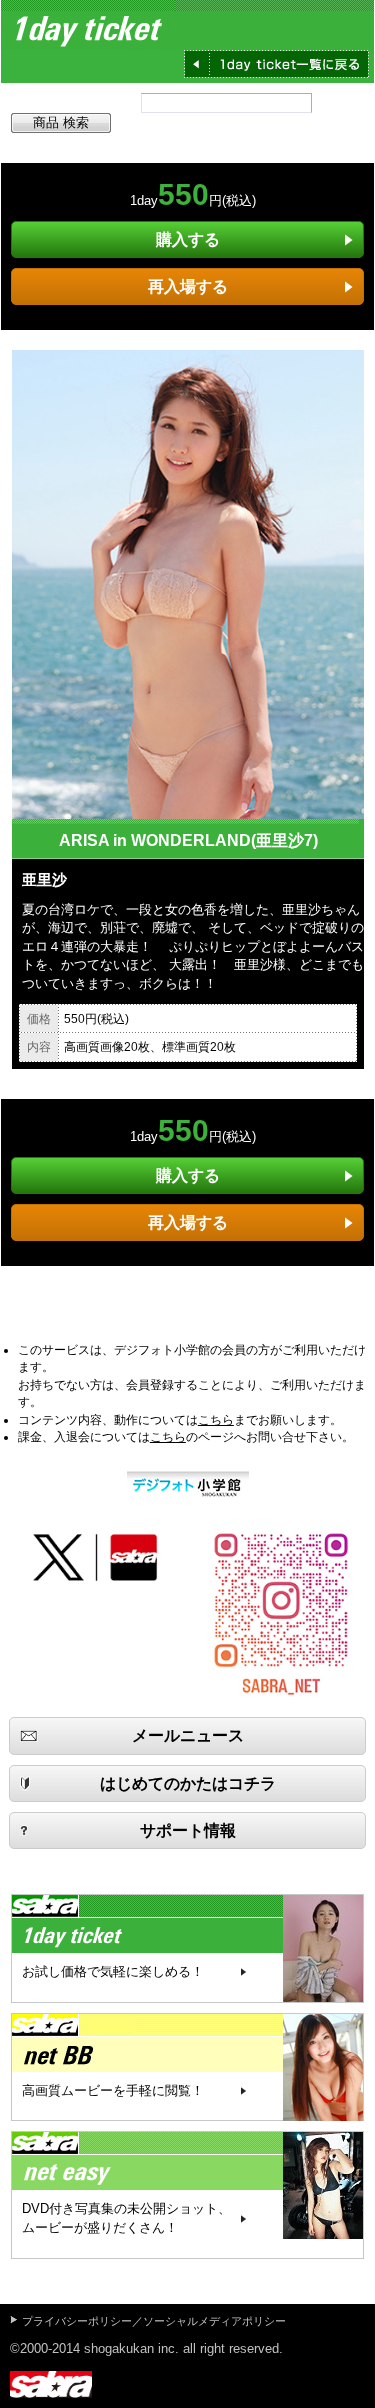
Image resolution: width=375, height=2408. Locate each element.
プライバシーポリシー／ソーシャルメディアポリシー (154, 2321)
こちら (216, 1420)
